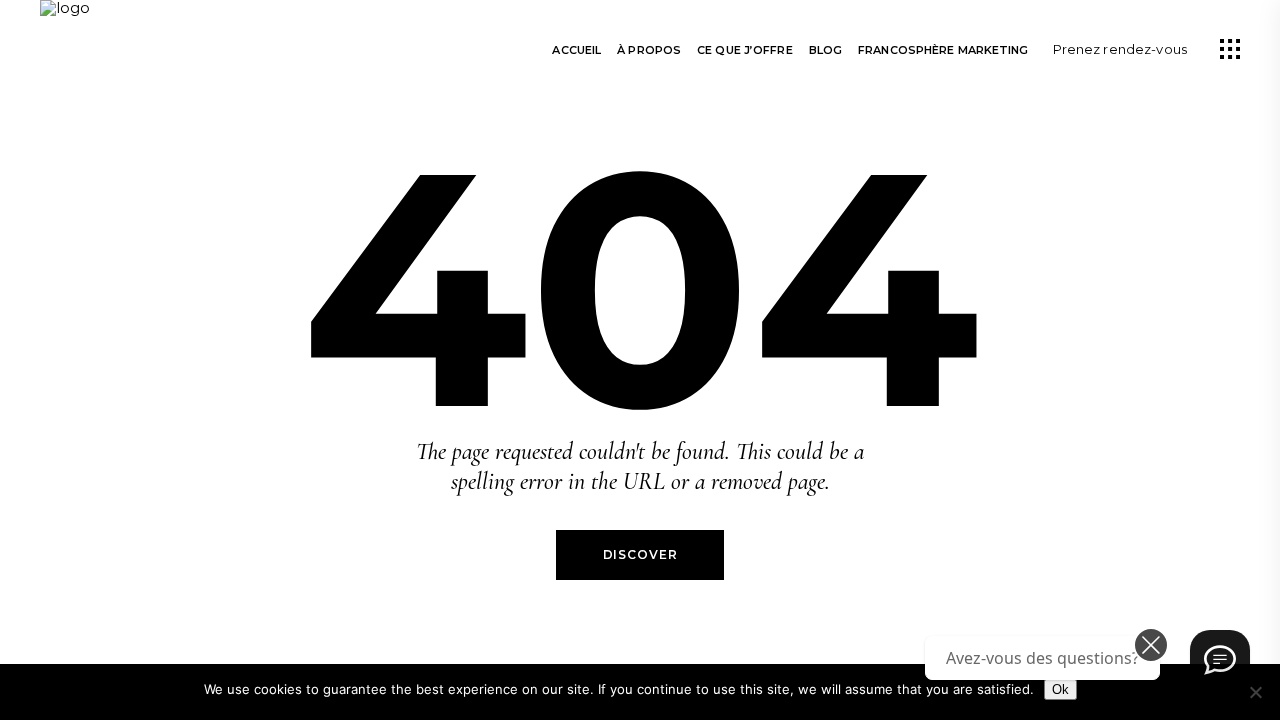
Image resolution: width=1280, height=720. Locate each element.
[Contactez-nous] (1220, 660)
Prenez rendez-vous (1120, 49)
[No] (1255, 692)
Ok (1060, 689)
